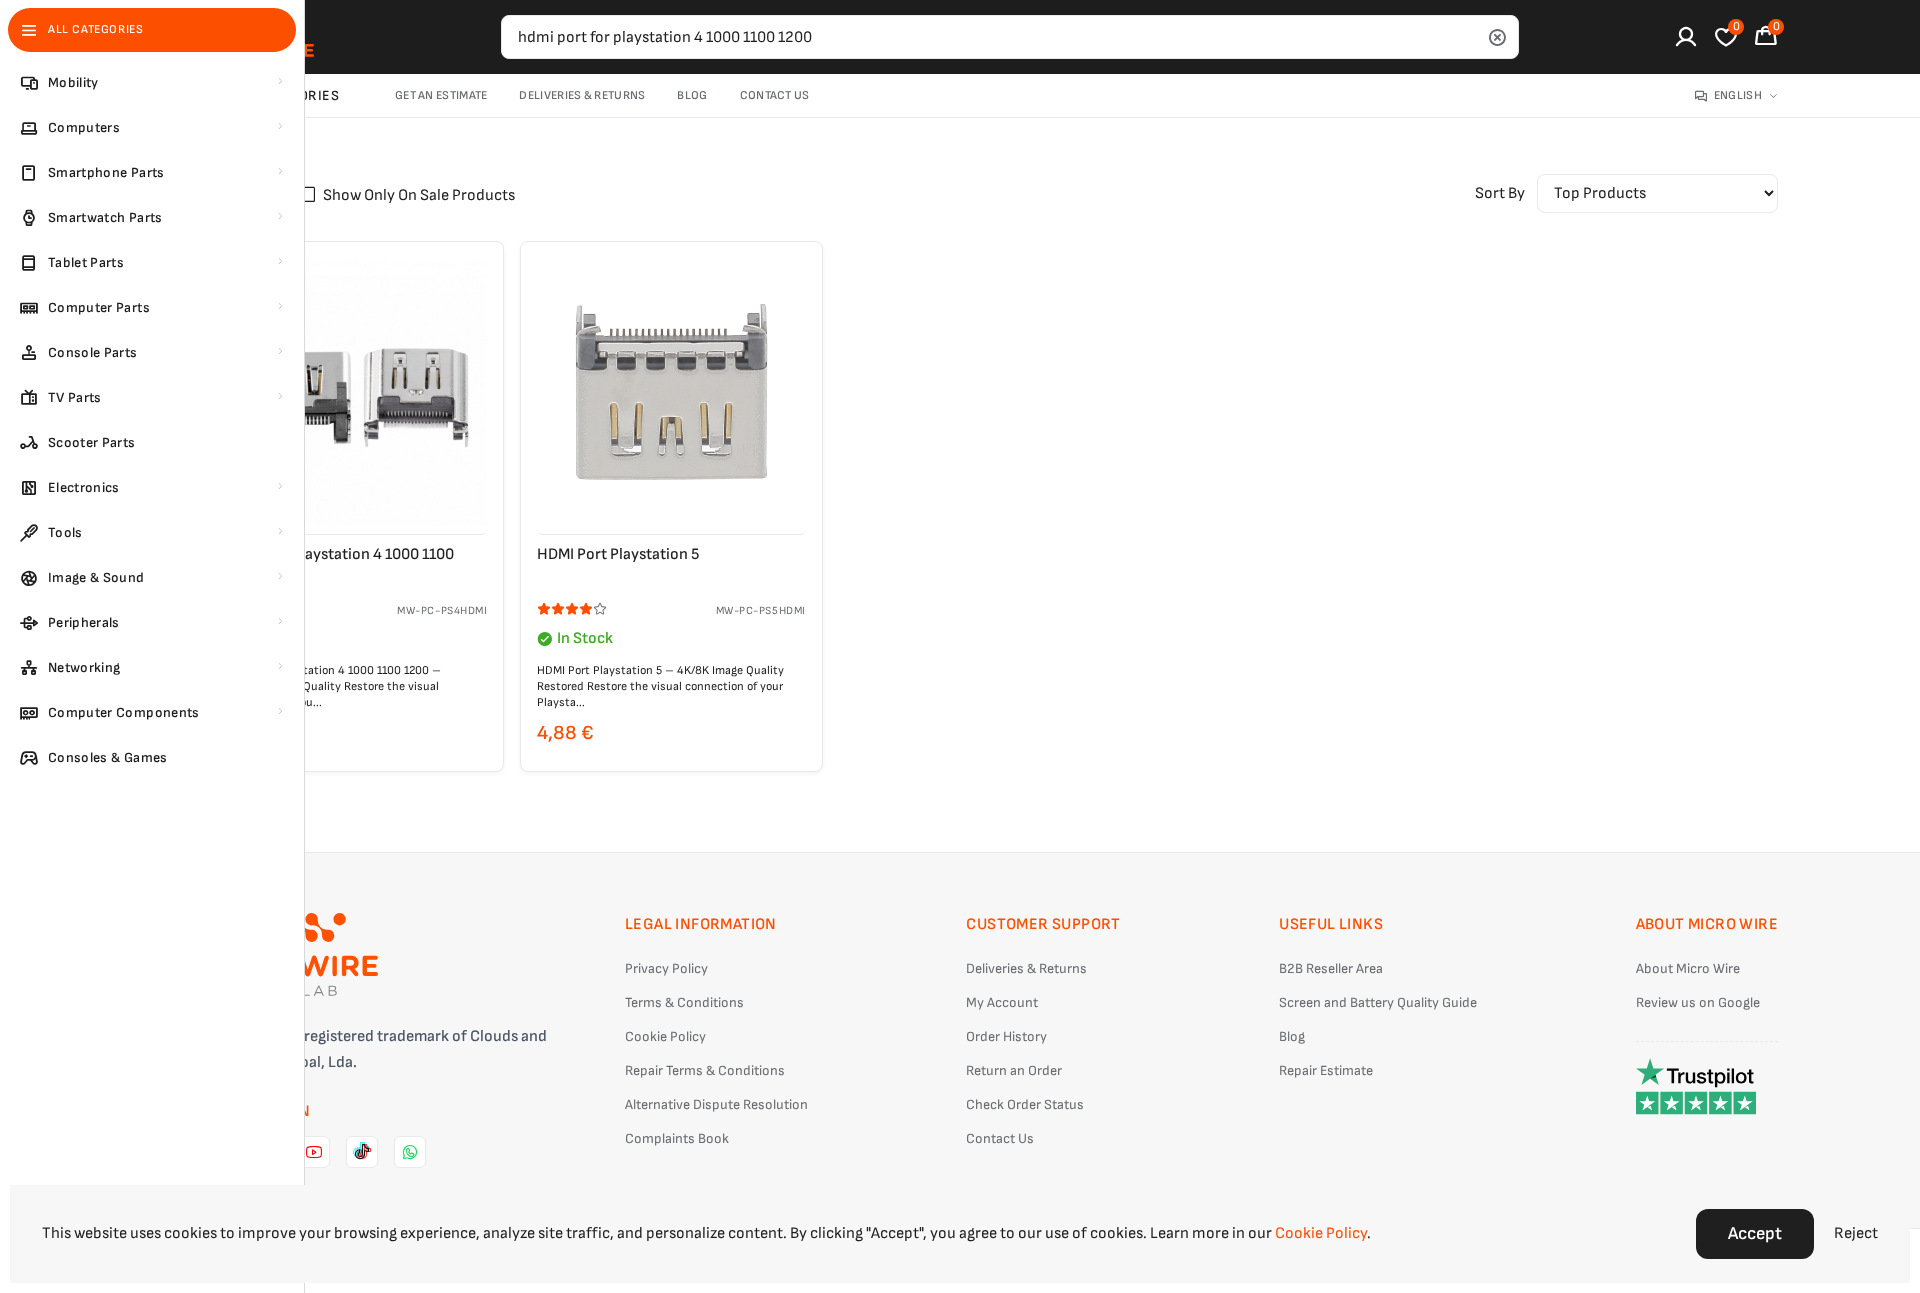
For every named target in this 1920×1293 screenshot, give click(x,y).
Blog (692, 95)
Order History (1006, 1036)
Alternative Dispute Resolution (716, 1104)
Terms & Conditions (684, 1002)
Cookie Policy (665, 1036)
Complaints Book (677, 1138)
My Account (1002, 1002)
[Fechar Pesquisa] (1497, 37)
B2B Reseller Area (1331, 968)
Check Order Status (1025, 1104)
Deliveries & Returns (582, 95)
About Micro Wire (1688, 968)
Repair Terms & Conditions (705, 1070)
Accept (1755, 1233)
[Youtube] (314, 1152)
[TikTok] (362, 1152)
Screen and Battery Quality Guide (1378, 1002)
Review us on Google (1698, 1002)
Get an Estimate (441, 95)
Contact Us (775, 95)
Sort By (1500, 193)
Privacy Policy (666, 968)
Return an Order (1014, 1070)
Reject (1856, 1233)
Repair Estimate (1326, 1070)
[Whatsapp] (410, 1152)
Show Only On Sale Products (419, 195)
